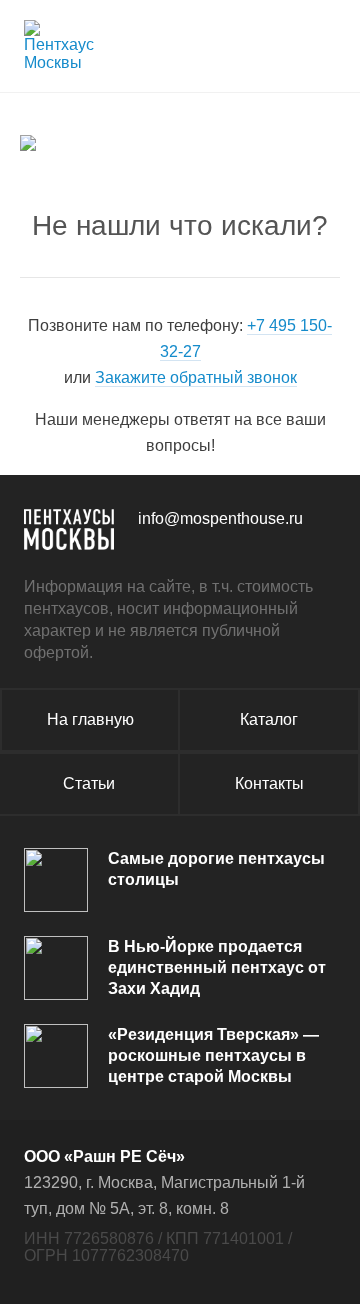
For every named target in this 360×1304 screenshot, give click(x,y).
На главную (90, 719)
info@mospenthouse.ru (220, 518)
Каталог (269, 719)
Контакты (269, 783)
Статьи (89, 783)
